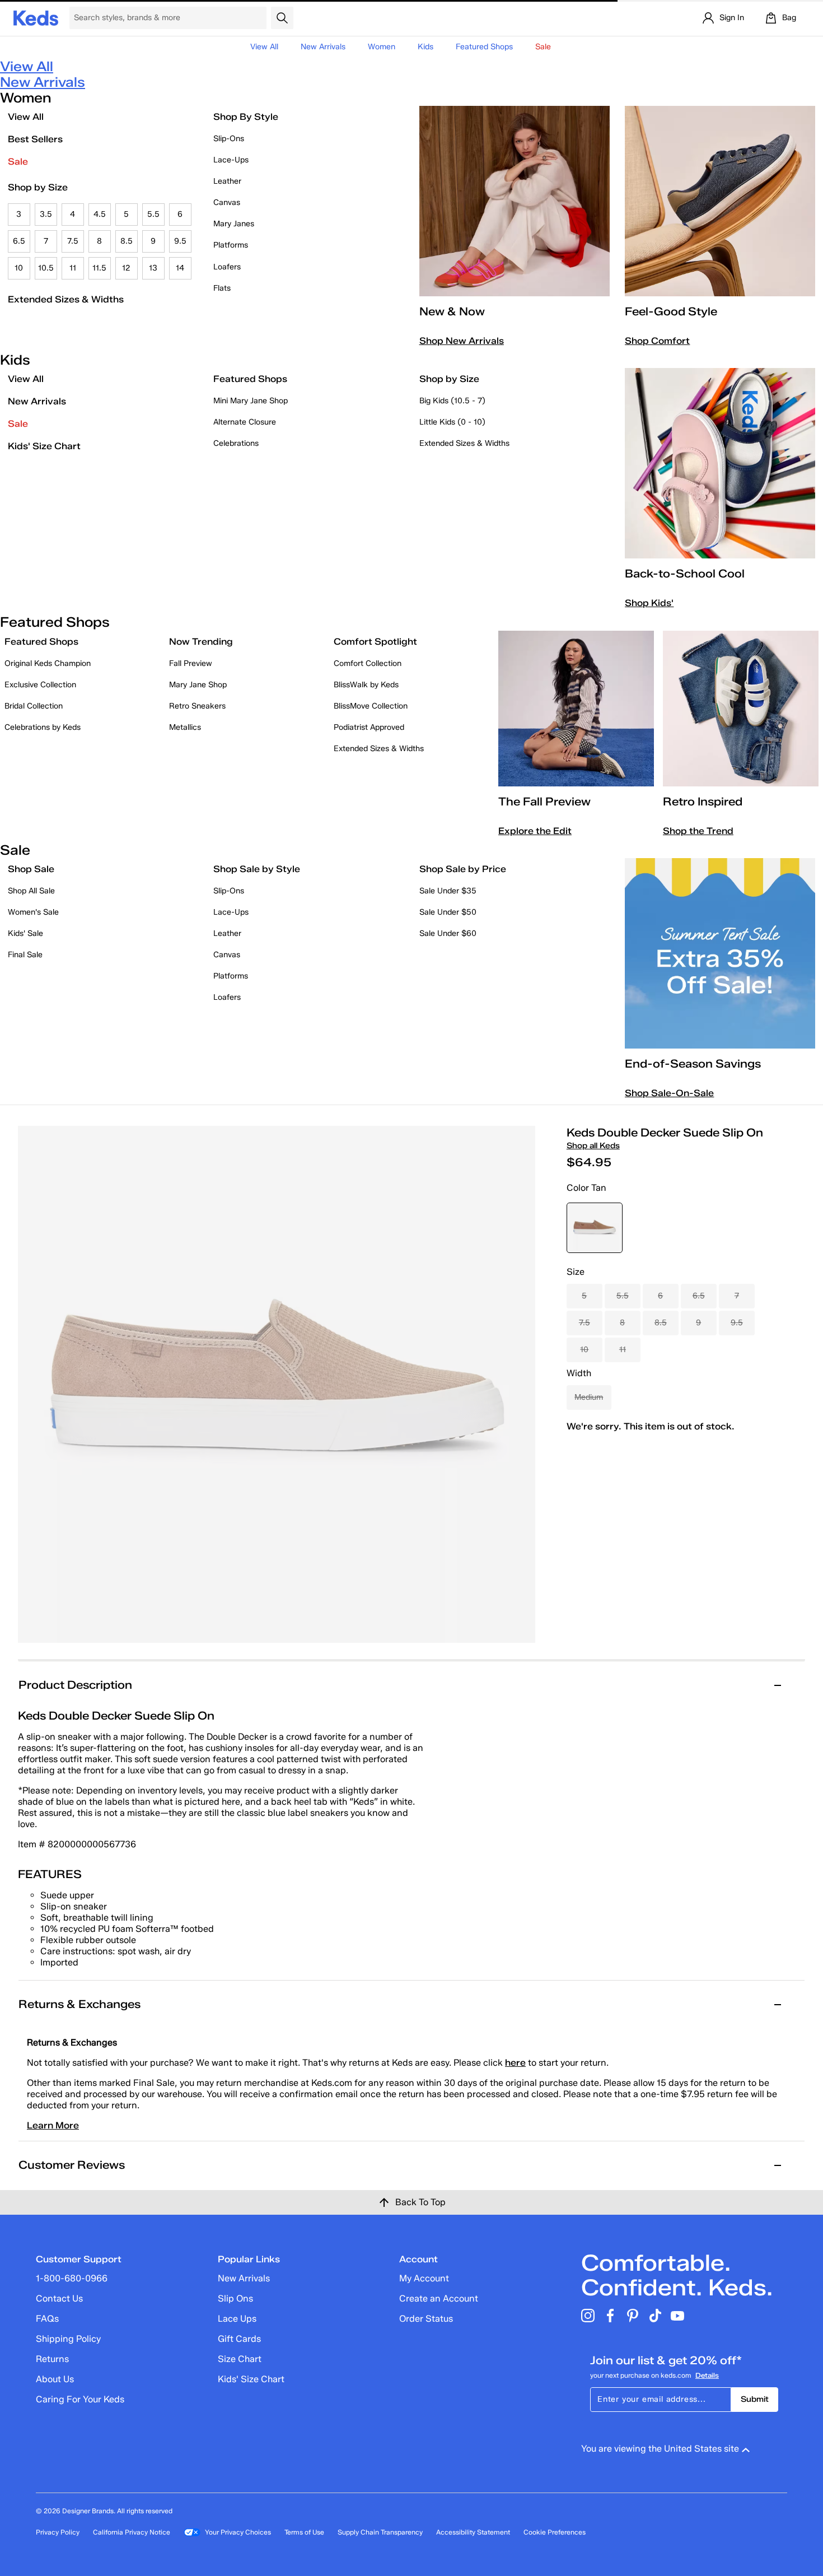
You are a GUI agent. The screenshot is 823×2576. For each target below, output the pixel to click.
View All (264, 47)
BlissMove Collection (371, 706)
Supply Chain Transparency (380, 2532)
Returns (52, 2359)
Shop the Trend (698, 831)
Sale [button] (543, 47)
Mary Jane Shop (198, 685)
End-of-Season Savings (693, 1064)
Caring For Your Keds (80, 2399)
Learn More (53, 2125)
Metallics (185, 727)
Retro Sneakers (197, 706)
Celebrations (236, 443)
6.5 (19, 241)
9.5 (180, 241)
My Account (424, 2278)
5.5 (153, 214)
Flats (222, 288)
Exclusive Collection (40, 685)
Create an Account (439, 2298)
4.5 (100, 214)
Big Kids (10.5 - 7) (452, 401)
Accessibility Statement (473, 2532)
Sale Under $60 (448, 933)
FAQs (47, 2319)
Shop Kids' (649, 603)
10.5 (46, 268)
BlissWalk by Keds (366, 685)
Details (707, 2375)
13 (153, 268)
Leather (227, 181)
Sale (18, 162)
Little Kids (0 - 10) (452, 422)
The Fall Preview (544, 802)
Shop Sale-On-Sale (669, 1093)
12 (126, 268)
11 (73, 268)
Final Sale (25, 955)
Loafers (227, 267)
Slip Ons (235, 2298)
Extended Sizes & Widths (66, 299)
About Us (55, 2379)
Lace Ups (237, 2319)
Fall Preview (191, 663)
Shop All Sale (31, 891)
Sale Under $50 (448, 912)
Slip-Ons (229, 139)
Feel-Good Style (671, 311)
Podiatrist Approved (369, 727)
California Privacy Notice (132, 2532)
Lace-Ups (231, 160)
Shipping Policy (68, 2339)
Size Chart (240, 2359)
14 (180, 268)
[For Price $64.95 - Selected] (595, 1228)
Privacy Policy (58, 2532)
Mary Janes (234, 224)
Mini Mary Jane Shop (251, 401)
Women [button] (382, 47)
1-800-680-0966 (72, 2278)
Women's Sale (33, 912)
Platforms (231, 245)
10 (19, 268)
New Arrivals (323, 47)
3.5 (46, 214)
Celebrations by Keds (43, 727)
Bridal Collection (34, 706)
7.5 (73, 241)
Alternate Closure (245, 422)
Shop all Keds (593, 1146)
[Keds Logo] (36, 17)
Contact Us (59, 2298)
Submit (755, 2399)
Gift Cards (239, 2339)
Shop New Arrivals (462, 341)
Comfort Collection (368, 663)
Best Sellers (35, 139)
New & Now (452, 311)
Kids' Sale (25, 933)
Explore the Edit (535, 831)
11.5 (99, 268)
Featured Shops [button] (484, 47)
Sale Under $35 (448, 891)
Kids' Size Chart (44, 446)
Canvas (227, 202)
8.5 (127, 241)
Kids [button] (425, 47)
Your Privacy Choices (238, 2532)
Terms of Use (304, 2532)
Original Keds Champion (48, 663)
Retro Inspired (703, 802)
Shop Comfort (657, 341)
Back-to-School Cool (685, 574)
